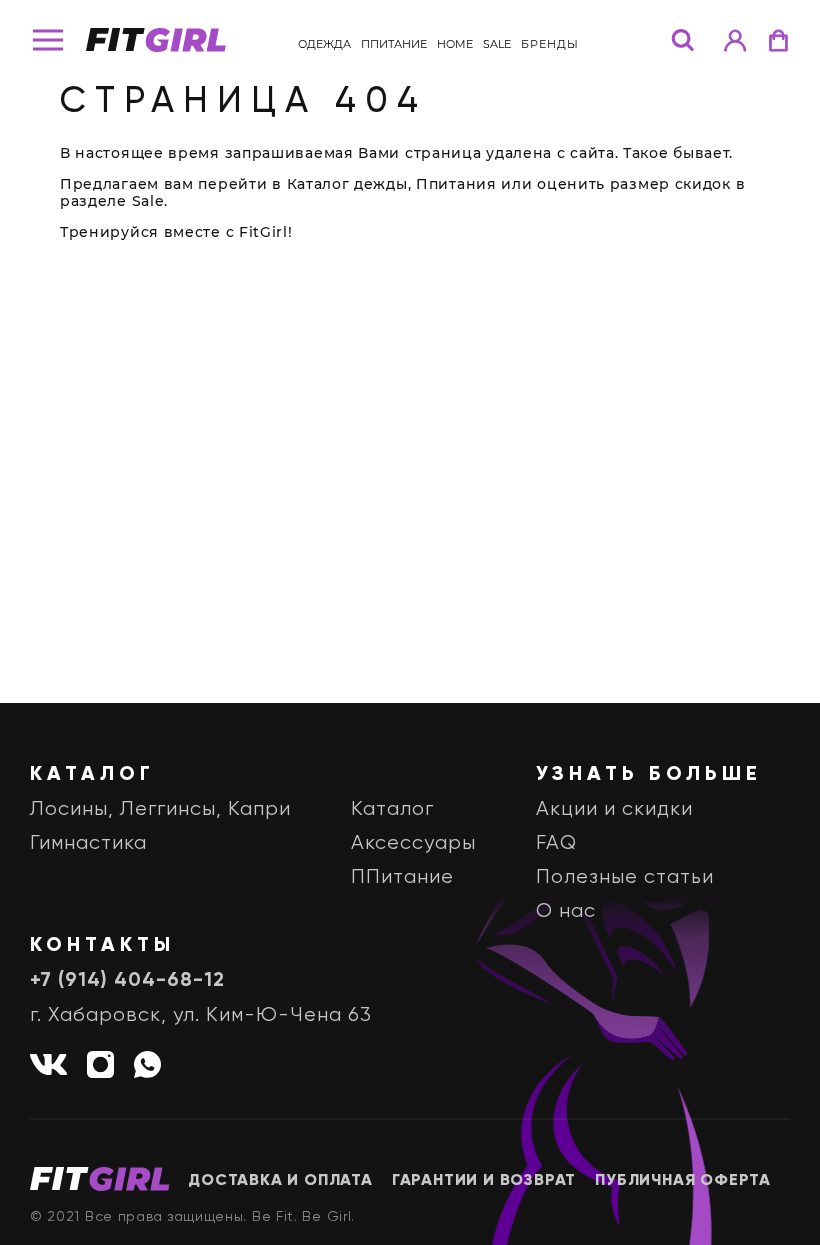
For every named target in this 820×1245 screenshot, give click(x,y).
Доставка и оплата (280, 1181)
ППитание (394, 44)
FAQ (556, 843)
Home (455, 44)
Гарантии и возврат (484, 1181)
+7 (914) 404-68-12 (127, 981)
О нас (566, 911)
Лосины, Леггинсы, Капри (160, 809)
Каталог (392, 809)
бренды (550, 44)
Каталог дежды (347, 184)
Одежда (324, 44)
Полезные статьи (625, 877)
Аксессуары (413, 843)
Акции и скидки (614, 809)
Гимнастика (88, 843)
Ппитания (456, 184)
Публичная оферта (683, 1181)
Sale (497, 44)
